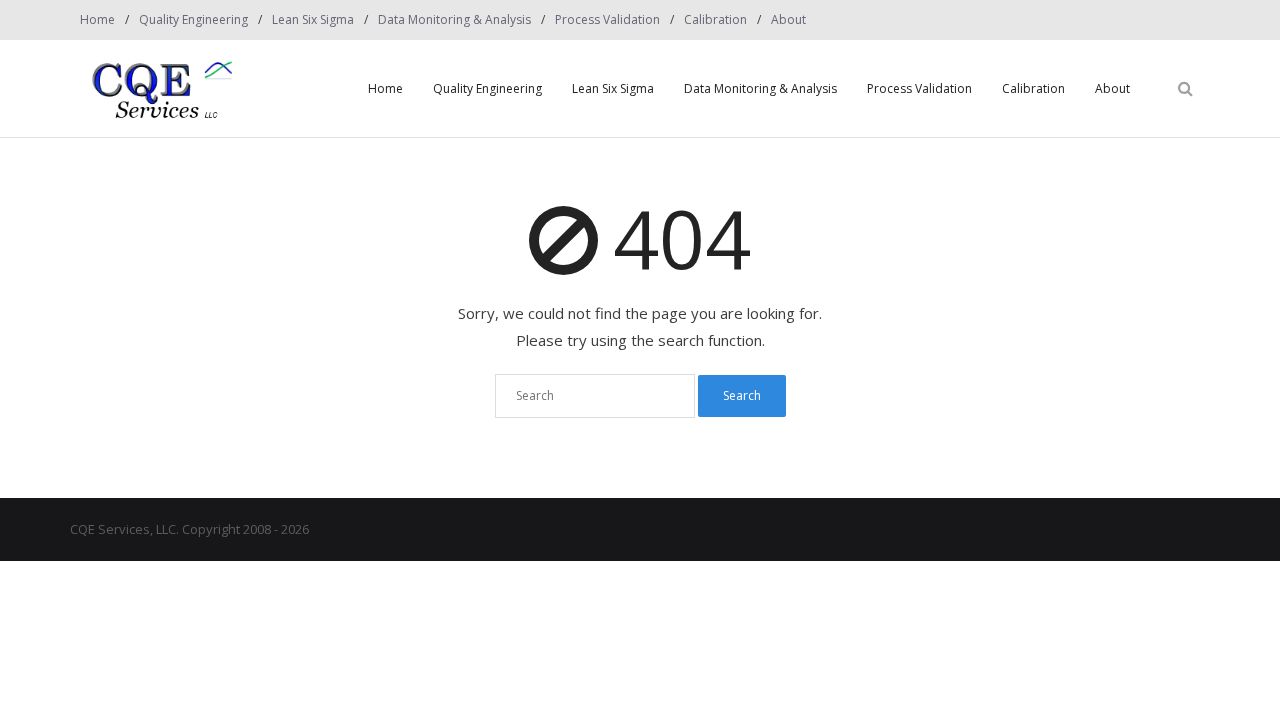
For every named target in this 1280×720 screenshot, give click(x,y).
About (788, 19)
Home (97, 19)
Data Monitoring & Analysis (454, 19)
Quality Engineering (193, 19)
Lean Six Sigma (313, 19)
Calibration (715, 19)
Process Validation (607, 19)
